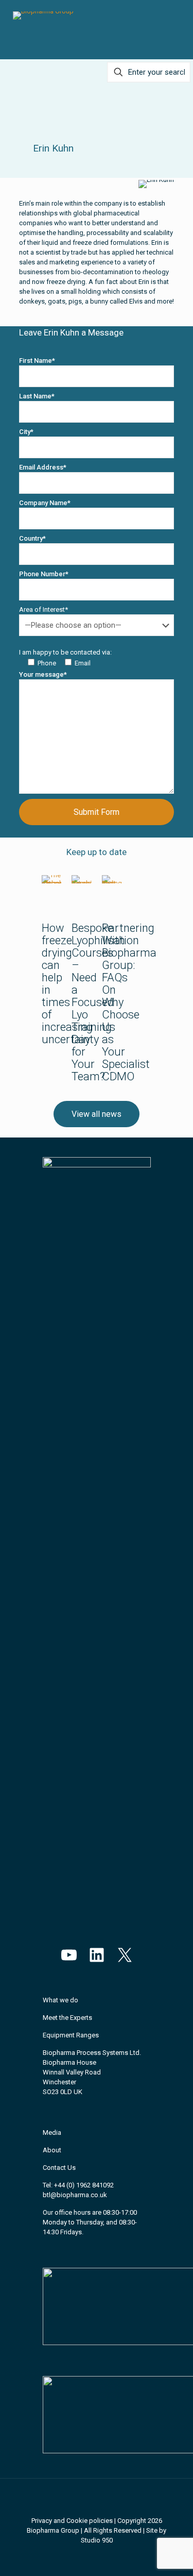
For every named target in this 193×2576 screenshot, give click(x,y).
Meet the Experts (67, 2018)
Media (52, 2132)
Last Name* (37, 396)
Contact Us (59, 2168)
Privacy (42, 2521)
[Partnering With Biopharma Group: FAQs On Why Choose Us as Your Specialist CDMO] (112, 879)
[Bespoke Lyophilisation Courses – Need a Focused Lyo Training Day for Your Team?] (82, 879)
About (52, 2150)
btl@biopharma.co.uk (75, 2195)
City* (26, 432)
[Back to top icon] (97, 2500)
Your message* (43, 674)
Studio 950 (97, 2540)
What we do (60, 2000)
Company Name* (45, 503)
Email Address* (43, 467)
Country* (32, 538)
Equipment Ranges (71, 2035)
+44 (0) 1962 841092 (84, 2185)
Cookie (77, 2521)
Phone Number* (44, 574)
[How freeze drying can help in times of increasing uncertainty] (52, 879)
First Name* (37, 361)
